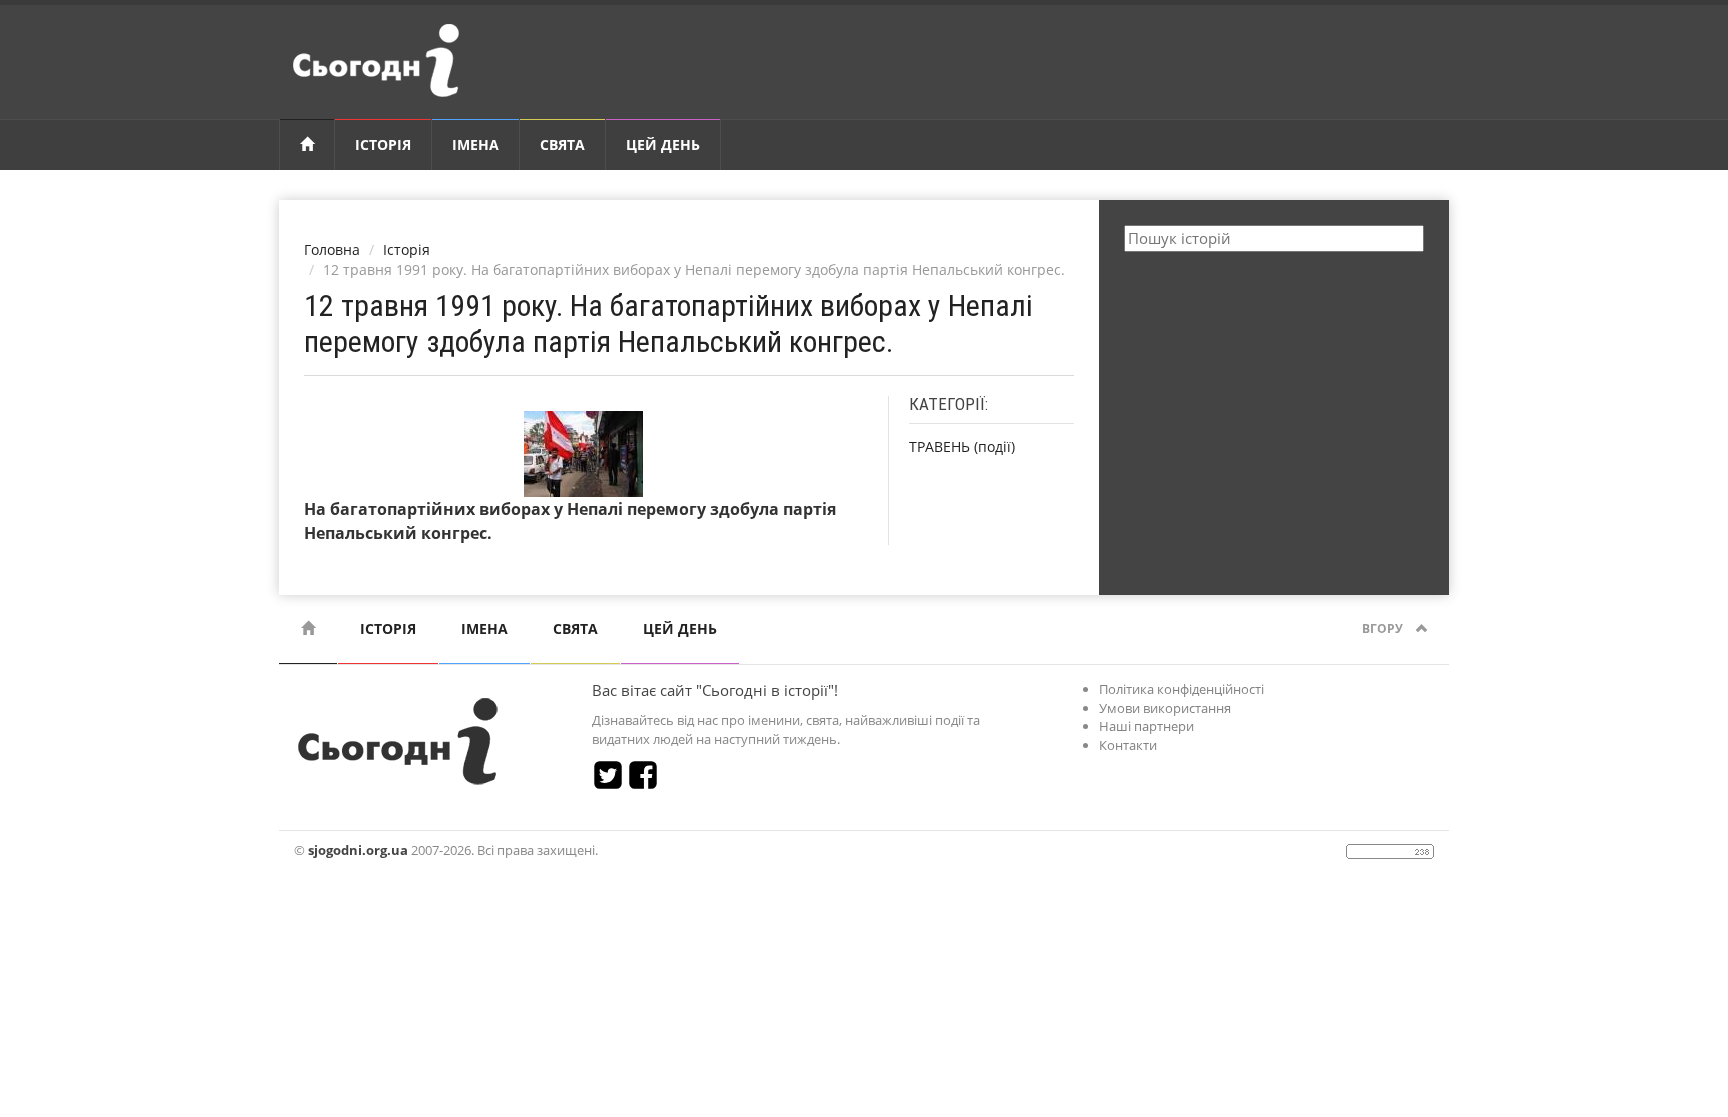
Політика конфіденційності (1181, 689)
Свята (562, 144)
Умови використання (1165, 708)
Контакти (1128, 745)
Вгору (1384, 628)
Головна (332, 249)
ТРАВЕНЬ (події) (962, 446)
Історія (383, 144)
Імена (475, 144)
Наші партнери (1146, 726)
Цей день (663, 144)
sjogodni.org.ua (358, 850)
